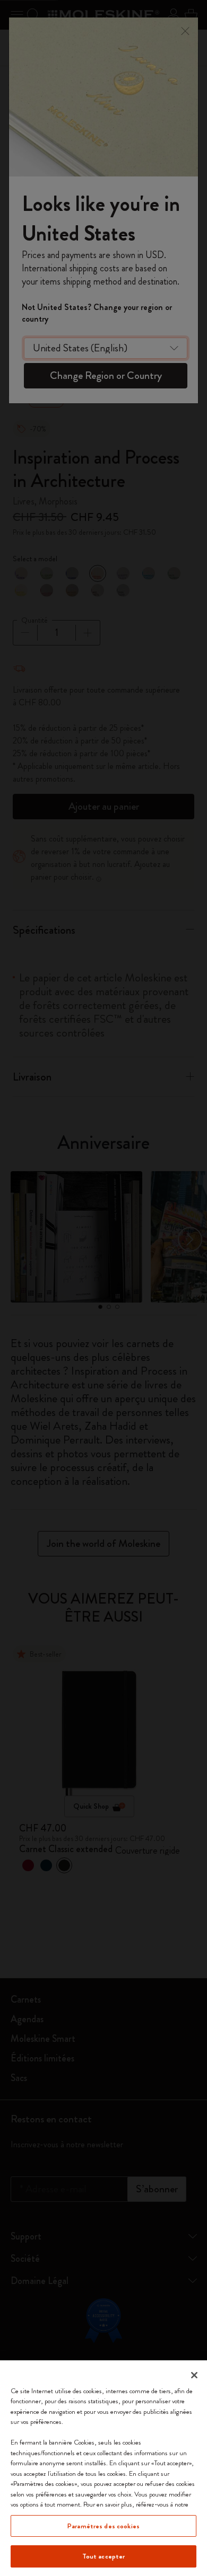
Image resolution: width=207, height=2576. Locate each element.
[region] (103, 2468)
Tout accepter (104, 2556)
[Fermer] (194, 2375)
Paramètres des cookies (103, 2526)
